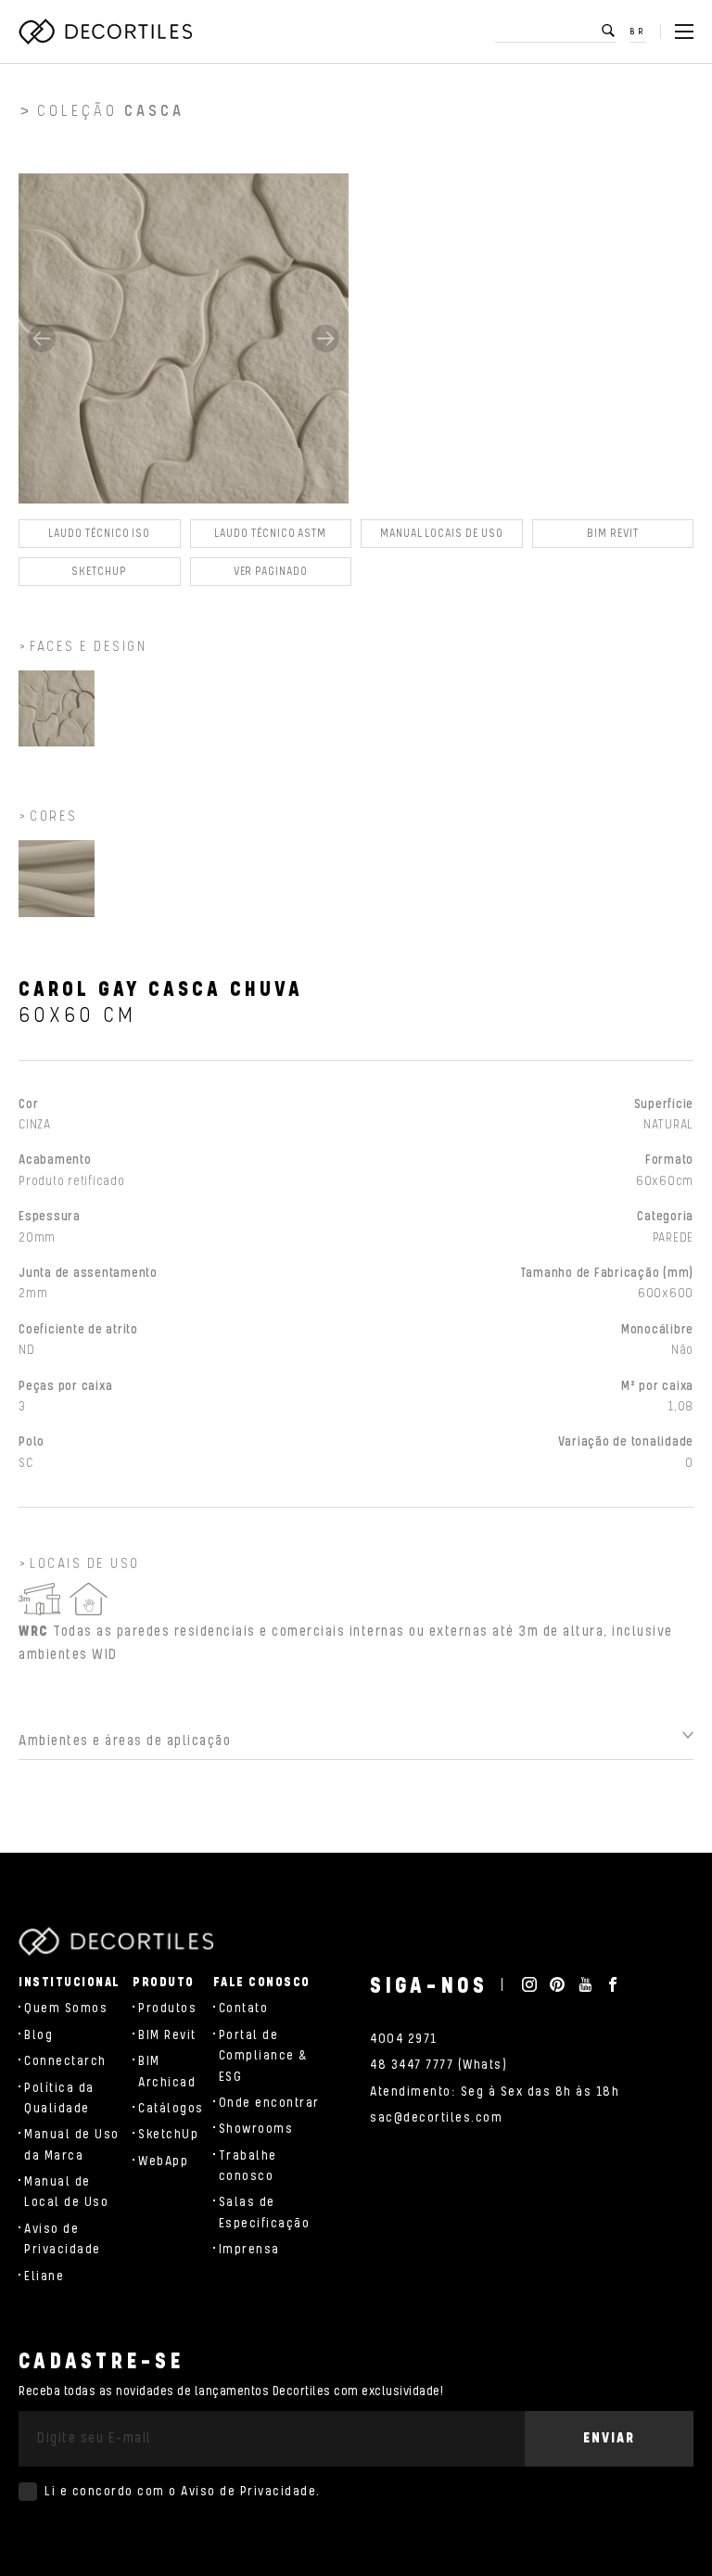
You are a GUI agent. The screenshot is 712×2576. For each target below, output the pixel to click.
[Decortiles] (105, 32)
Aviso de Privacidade (248, 2492)
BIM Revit (612, 534)
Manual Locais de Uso (442, 534)
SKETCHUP (99, 572)
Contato (244, 2009)
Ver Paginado (271, 572)
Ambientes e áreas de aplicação (125, 1741)
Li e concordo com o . (183, 2492)
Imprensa (249, 2250)
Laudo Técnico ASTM (270, 534)
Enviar (609, 2438)
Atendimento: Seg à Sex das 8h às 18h (495, 2092)
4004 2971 (404, 2039)
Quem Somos (66, 2009)
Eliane (44, 2276)
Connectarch (65, 2061)
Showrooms (256, 2129)
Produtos (167, 2009)
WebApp (163, 2162)
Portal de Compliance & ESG (264, 2056)
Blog (38, 2035)
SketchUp (168, 2135)
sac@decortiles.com (436, 2118)
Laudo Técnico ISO (99, 534)
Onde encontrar (269, 2103)
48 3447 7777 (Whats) (439, 2065)
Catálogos (171, 2109)
